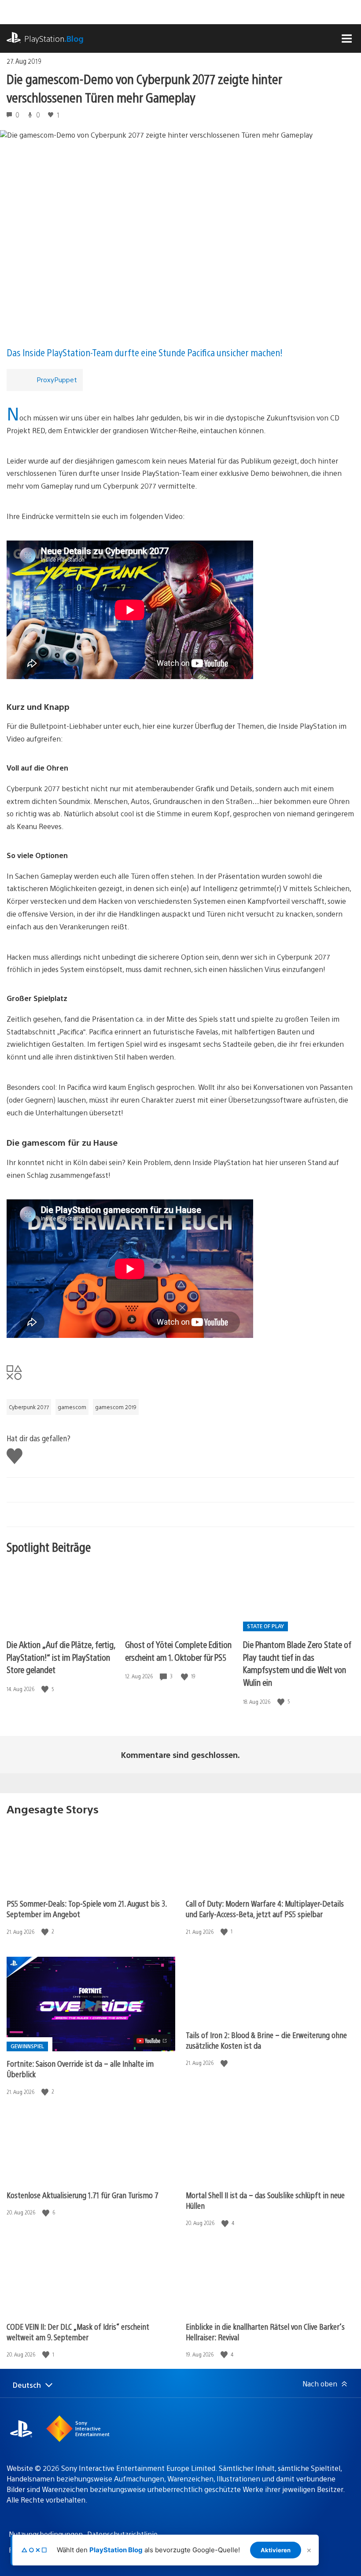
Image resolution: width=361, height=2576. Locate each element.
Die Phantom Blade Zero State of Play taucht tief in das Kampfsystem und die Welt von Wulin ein (297, 1663)
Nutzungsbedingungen (46, 2534)
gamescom (72, 1407)
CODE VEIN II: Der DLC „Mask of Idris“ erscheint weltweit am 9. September (78, 2332)
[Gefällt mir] (46, 1689)
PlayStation (54, 38)
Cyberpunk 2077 (29, 1407)
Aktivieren (276, 2550)
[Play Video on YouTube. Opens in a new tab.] (152, 2041)
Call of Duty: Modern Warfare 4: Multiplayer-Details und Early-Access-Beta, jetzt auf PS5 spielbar (265, 1909)
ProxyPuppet (57, 379)
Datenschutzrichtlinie (122, 2534)
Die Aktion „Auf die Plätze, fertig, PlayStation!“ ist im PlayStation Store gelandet (61, 1657)
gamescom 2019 (116, 1407)
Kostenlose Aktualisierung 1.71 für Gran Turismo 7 (83, 2195)
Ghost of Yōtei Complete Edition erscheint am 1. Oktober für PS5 (178, 1651)
